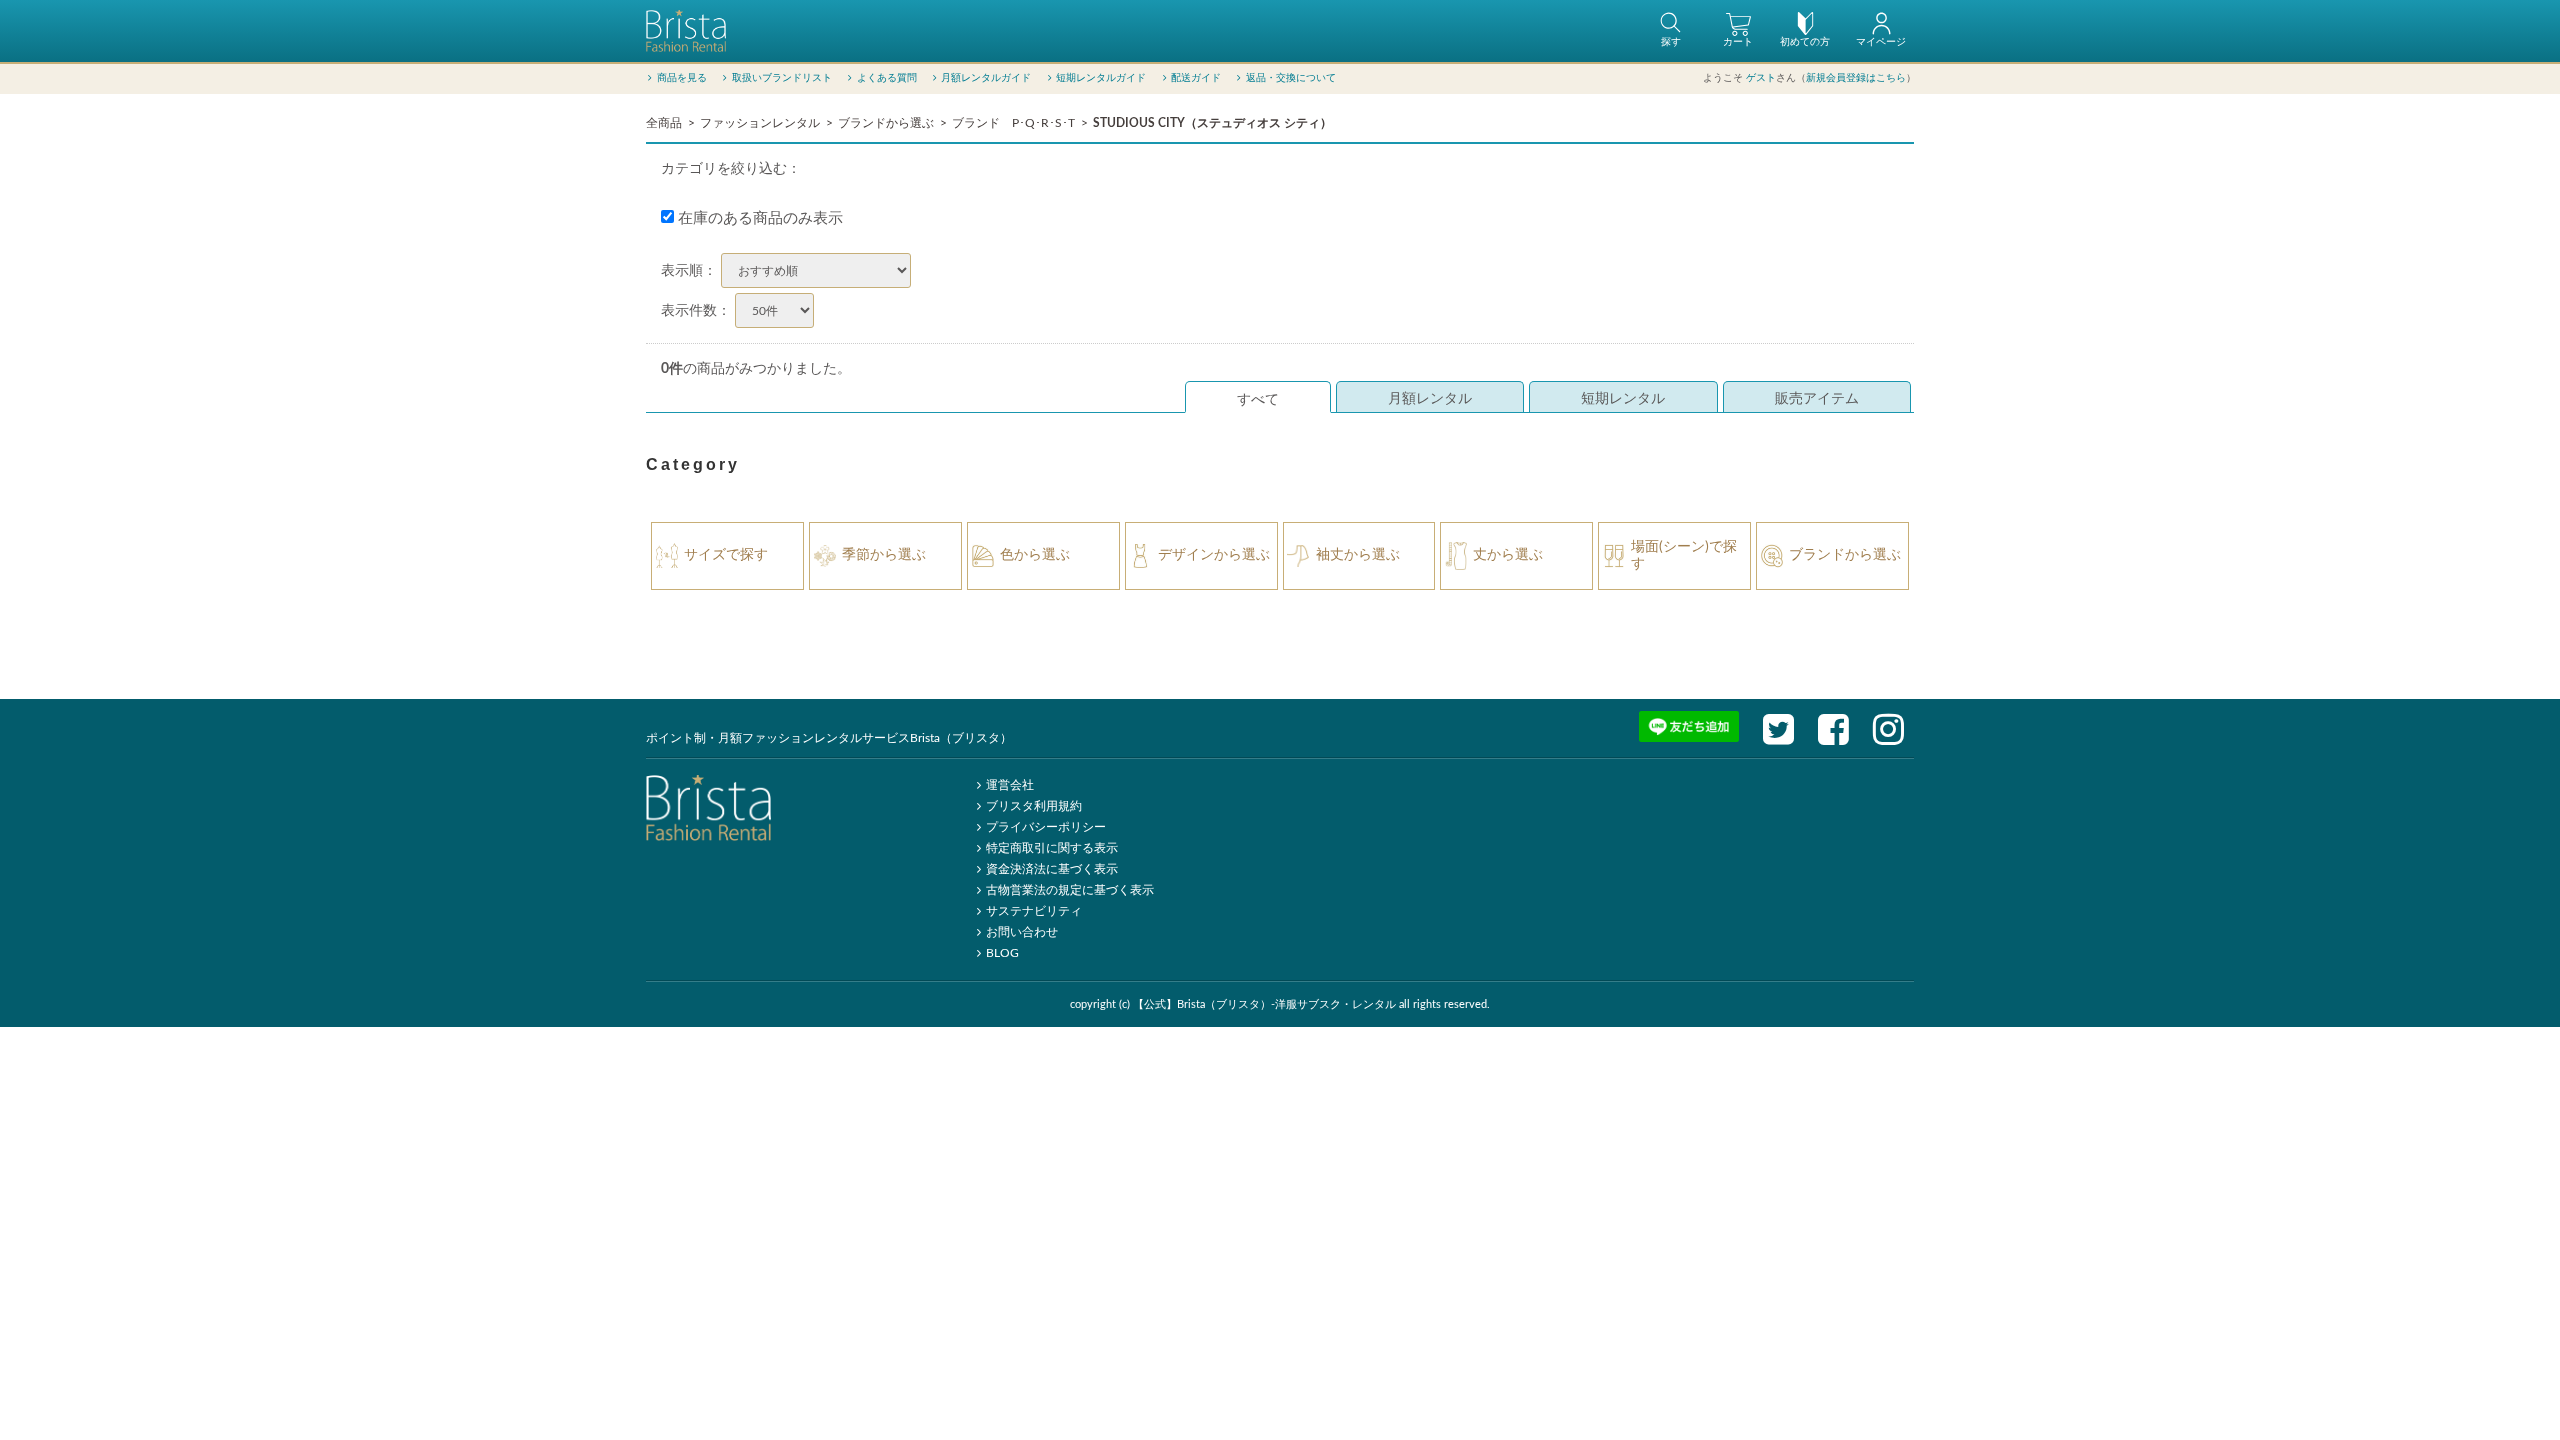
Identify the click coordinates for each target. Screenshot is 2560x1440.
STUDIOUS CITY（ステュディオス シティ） (1212, 123)
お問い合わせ (1022, 932)
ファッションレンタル (760, 123)
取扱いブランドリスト (782, 78)
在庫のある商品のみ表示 (758, 218)
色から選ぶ (1035, 555)
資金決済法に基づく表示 (1052, 869)
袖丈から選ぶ (1358, 555)
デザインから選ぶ (1214, 555)
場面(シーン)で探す (1684, 555)
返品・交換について (1291, 78)
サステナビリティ (1034, 911)
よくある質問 (887, 78)
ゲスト (1761, 78)
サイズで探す (726, 555)
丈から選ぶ (1508, 555)
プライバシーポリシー (1046, 827)
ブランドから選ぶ (886, 123)
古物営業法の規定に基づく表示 (1070, 890)
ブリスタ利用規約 (1034, 806)
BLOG (1002, 953)
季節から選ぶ (884, 555)
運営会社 (1010, 785)
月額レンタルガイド (986, 78)
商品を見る (682, 78)
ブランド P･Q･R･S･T (1013, 123)
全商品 (664, 123)
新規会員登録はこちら (1856, 78)
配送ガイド (1196, 78)
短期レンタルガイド (1101, 78)
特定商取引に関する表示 (1052, 848)
